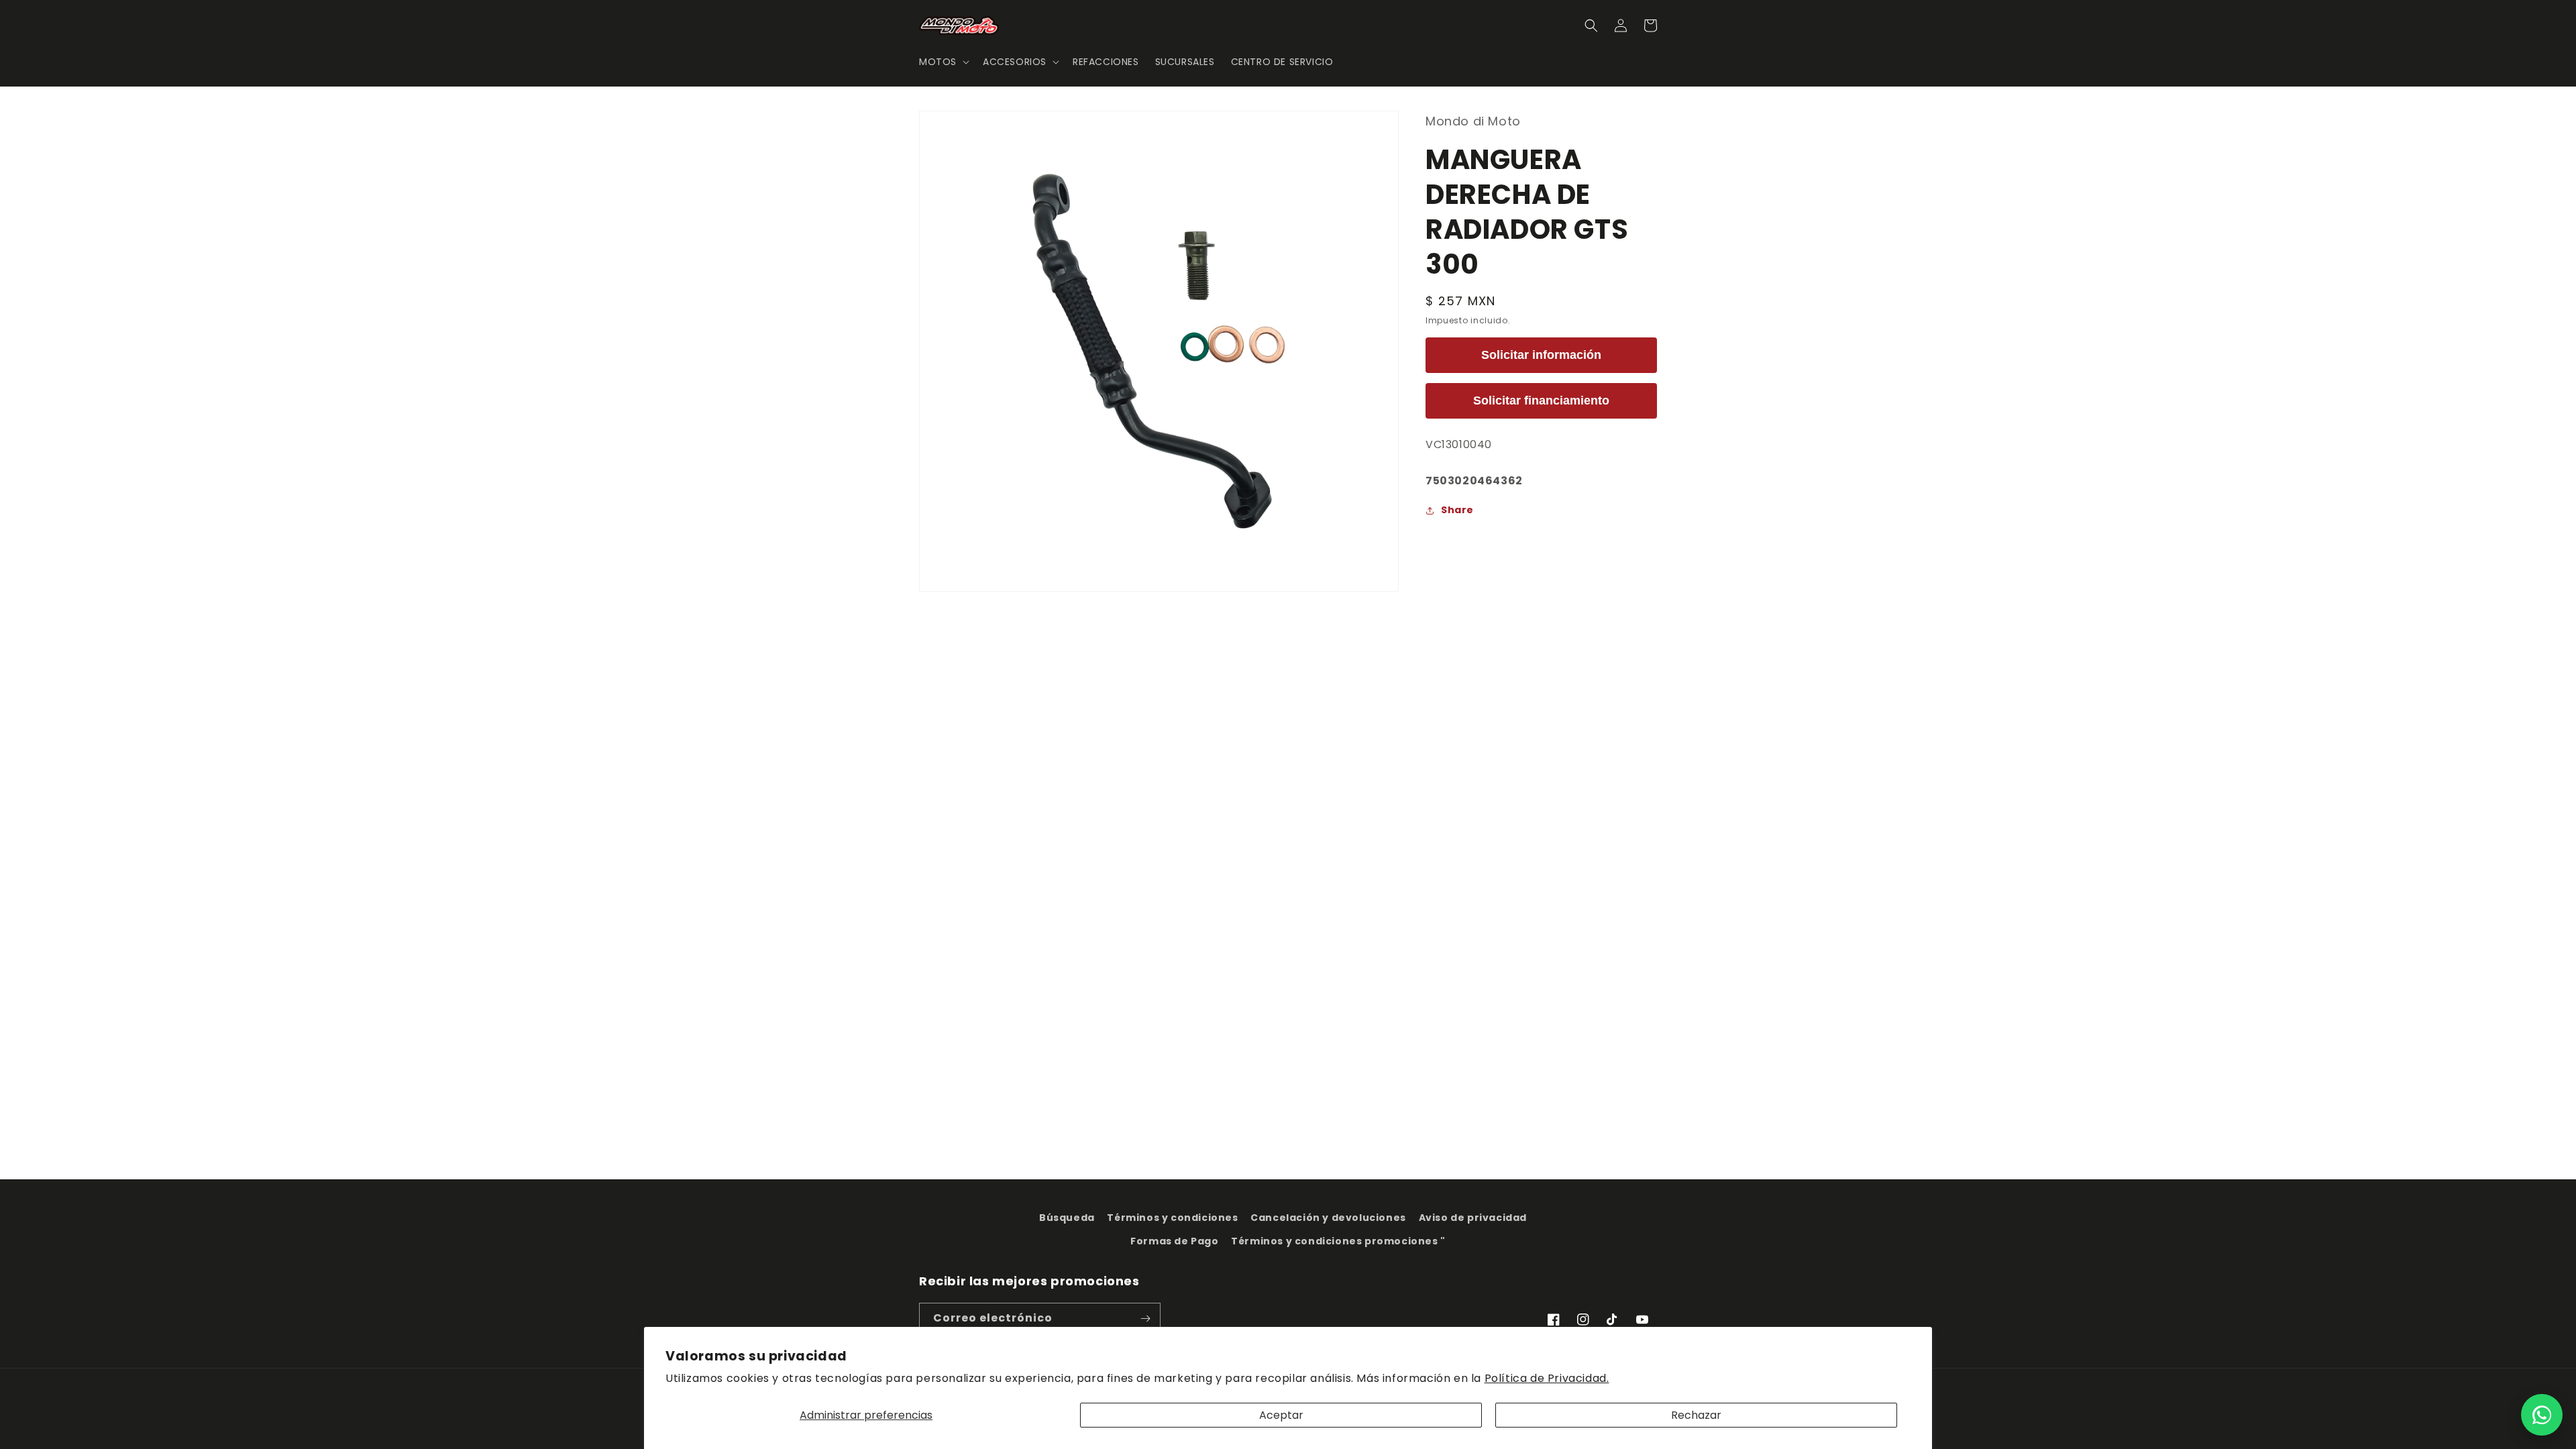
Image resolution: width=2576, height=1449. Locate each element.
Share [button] (1457, 510)
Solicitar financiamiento (1541, 400)
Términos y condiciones (1172, 1218)
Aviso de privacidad (1473, 1218)
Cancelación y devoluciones (1328, 1218)
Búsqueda (1067, 1218)
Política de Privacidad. (1547, 1378)
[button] (943, 62)
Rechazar (1696, 1415)
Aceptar (1281, 1415)
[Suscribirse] (1145, 1319)
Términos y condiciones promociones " (1338, 1241)
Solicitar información (1541, 355)
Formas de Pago (1174, 1241)
